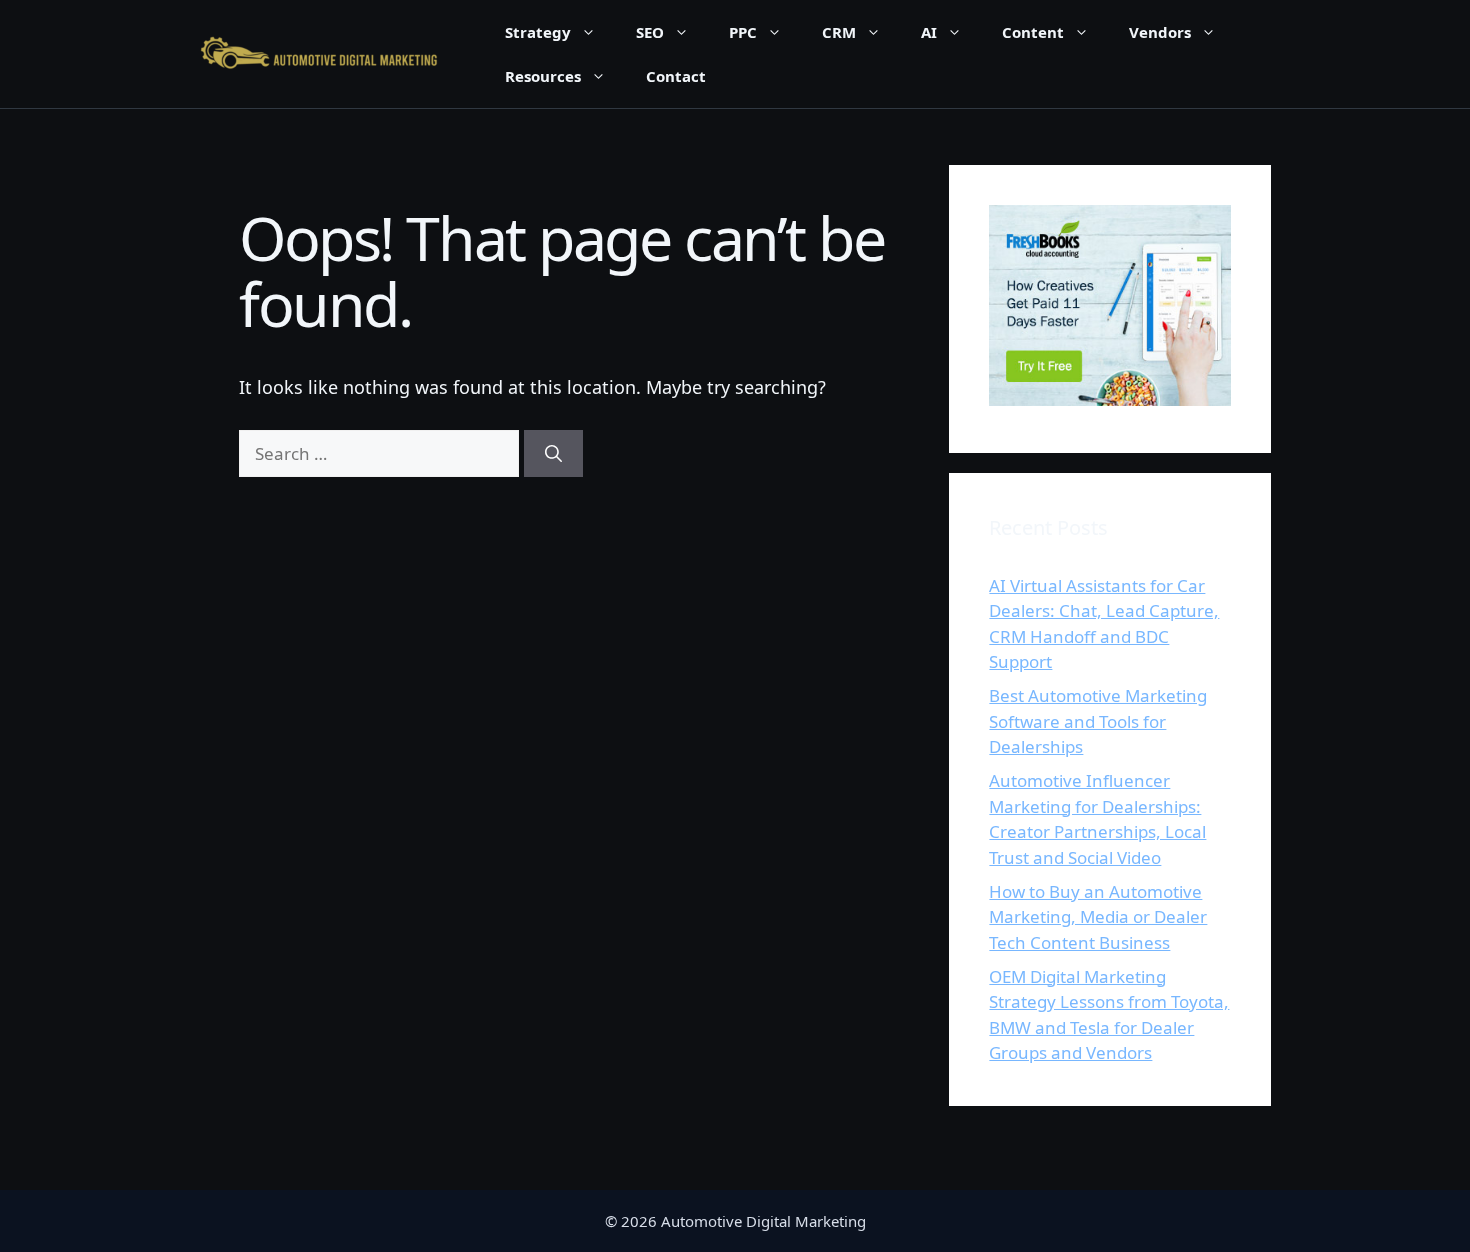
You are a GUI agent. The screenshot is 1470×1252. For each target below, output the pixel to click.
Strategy (538, 32)
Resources (543, 76)
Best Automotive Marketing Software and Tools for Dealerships (1098, 721)
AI (929, 32)
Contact (676, 76)
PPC (743, 32)
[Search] (553, 454)
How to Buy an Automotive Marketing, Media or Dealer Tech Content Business (1098, 917)
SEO (650, 32)
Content (1033, 32)
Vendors (1160, 32)
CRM (839, 32)
